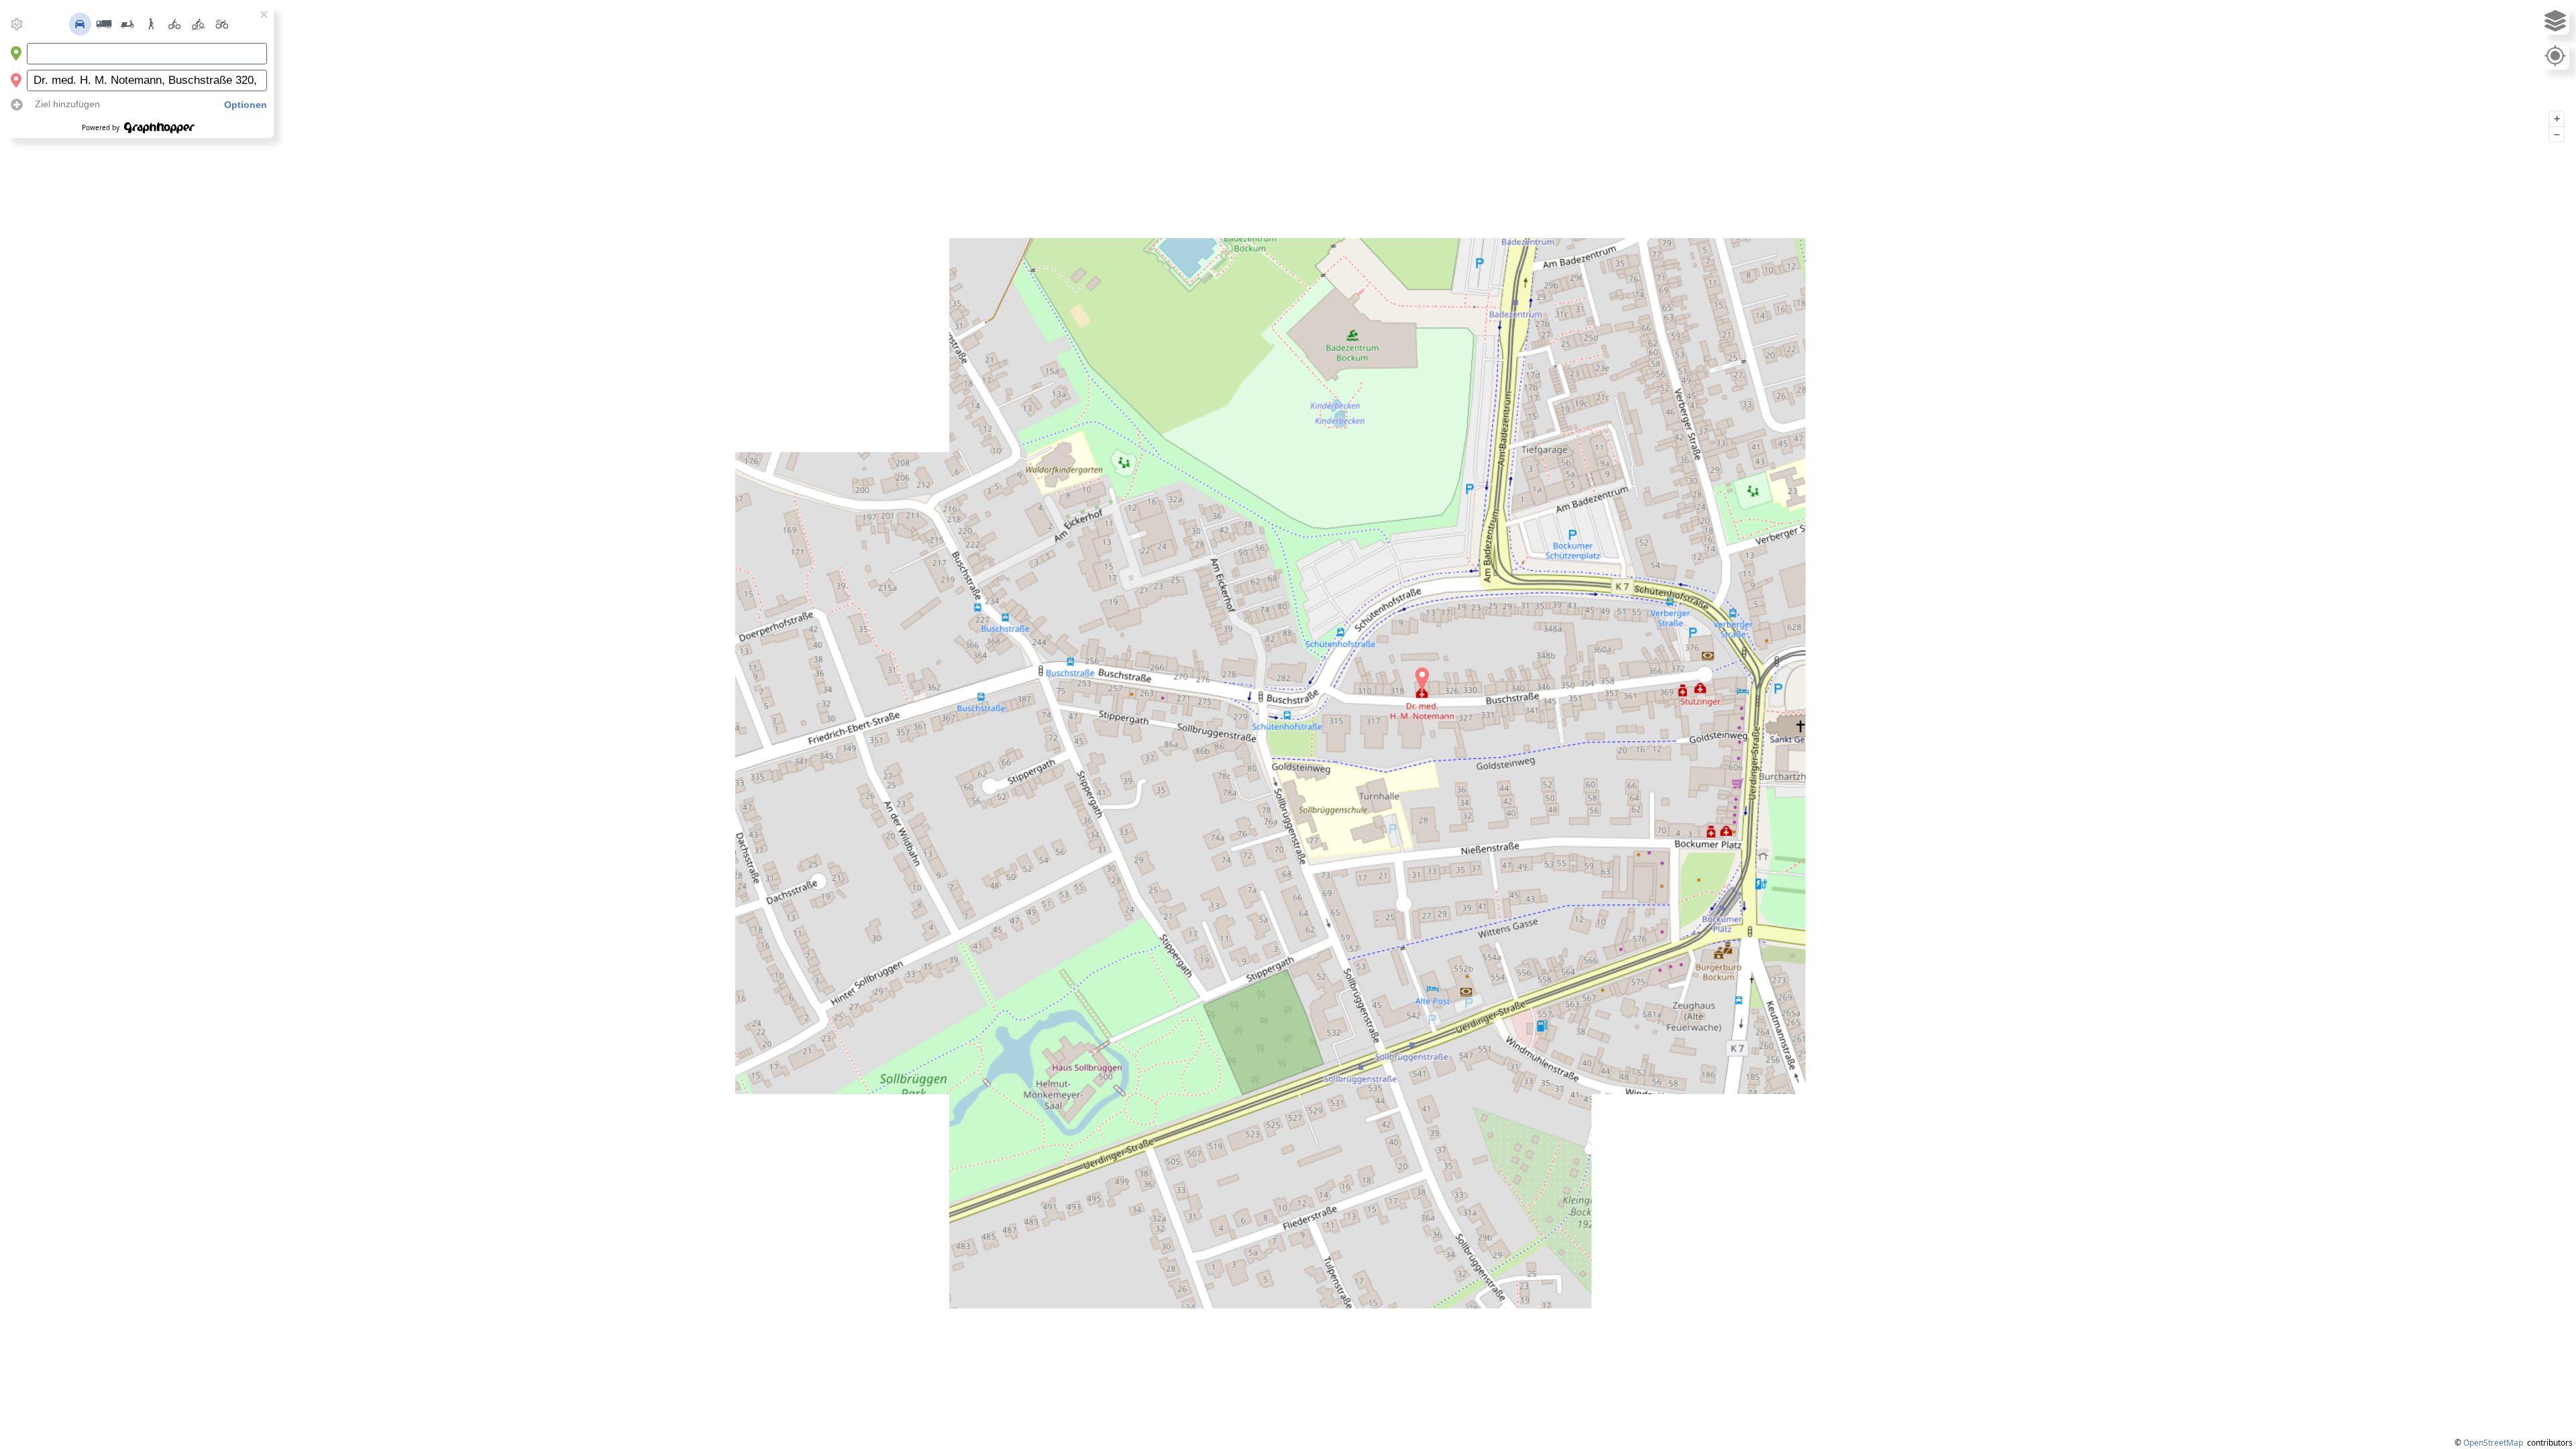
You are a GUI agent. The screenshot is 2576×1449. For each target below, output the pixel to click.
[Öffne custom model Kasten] (17, 24)
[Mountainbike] (199, 24)
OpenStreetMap (2493, 1443)
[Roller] (127, 24)
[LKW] (104, 24)
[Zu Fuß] (151, 24)
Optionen (246, 105)
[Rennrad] (222, 24)
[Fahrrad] (174, 24)
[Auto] (80, 24)
